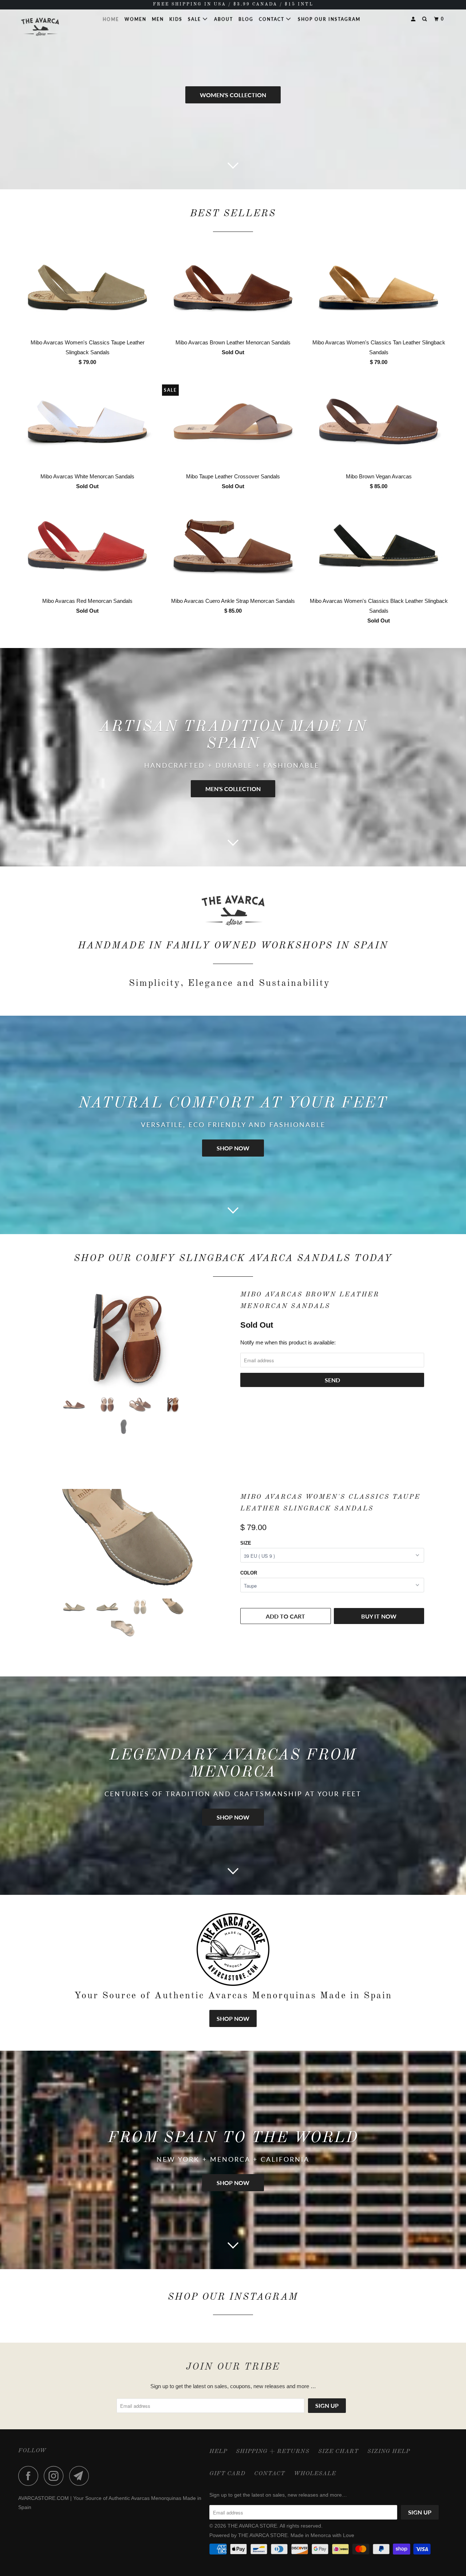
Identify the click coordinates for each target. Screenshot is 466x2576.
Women (135, 19)
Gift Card (227, 2474)
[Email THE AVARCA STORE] (81, 2476)
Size (246, 1543)
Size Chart (338, 2451)
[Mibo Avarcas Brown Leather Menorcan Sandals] (127, 1338)
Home (111, 19)
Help (218, 2451)
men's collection (233, 789)
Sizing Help (389, 2451)
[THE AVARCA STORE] (56, 27)
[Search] (425, 19)
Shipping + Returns (273, 2451)
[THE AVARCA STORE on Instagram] (56, 2476)
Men (158, 19)
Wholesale (315, 2474)
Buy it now (379, 1616)
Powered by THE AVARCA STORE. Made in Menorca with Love (282, 2535)
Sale (195, 19)
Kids (176, 19)
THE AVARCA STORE (252, 2526)
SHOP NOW (233, 1148)
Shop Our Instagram (329, 19)
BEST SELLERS (233, 214)
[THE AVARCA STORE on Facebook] (30, 2476)
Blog (246, 19)
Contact (273, 19)
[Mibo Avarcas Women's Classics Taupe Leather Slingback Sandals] (127, 1541)
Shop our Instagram (233, 2297)
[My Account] (414, 19)
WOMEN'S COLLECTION (233, 95)
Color (249, 1573)
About (224, 19)
